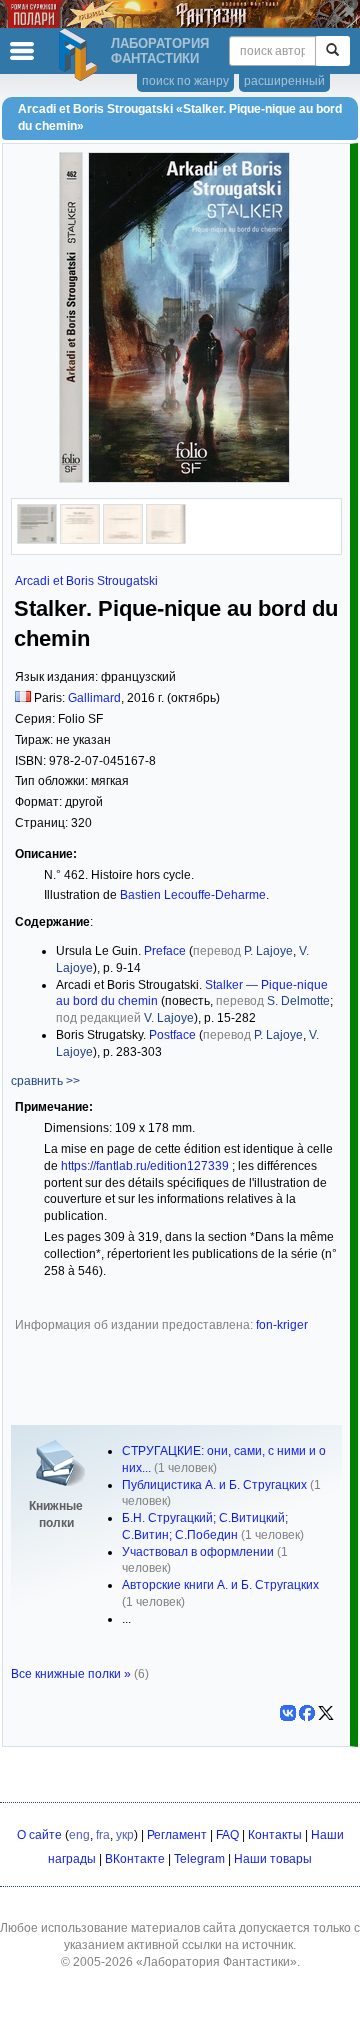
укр (125, 1835)
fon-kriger (282, 1325)
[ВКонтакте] (288, 1713)
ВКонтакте (135, 1859)
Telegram (199, 1859)
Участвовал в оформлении (198, 1552)
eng (79, 1835)
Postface (172, 1035)
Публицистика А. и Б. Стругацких (214, 1485)
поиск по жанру (185, 81)
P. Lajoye (268, 951)
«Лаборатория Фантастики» (216, 1962)
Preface (165, 951)
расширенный (284, 81)
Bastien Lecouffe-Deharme (193, 895)
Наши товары (273, 1859)
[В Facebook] (307, 1713)
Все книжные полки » (71, 1674)
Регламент (177, 1835)
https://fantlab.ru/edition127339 (145, 1166)
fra (103, 1835)
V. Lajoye (169, 1018)
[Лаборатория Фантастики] (81, 55)
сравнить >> (45, 1081)
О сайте (39, 1835)
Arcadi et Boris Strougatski (86, 581)
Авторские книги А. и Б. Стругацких (220, 1585)
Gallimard (94, 698)
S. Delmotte (298, 1001)
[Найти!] (332, 51)
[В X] (326, 1713)
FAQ (227, 1835)
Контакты (275, 1835)
